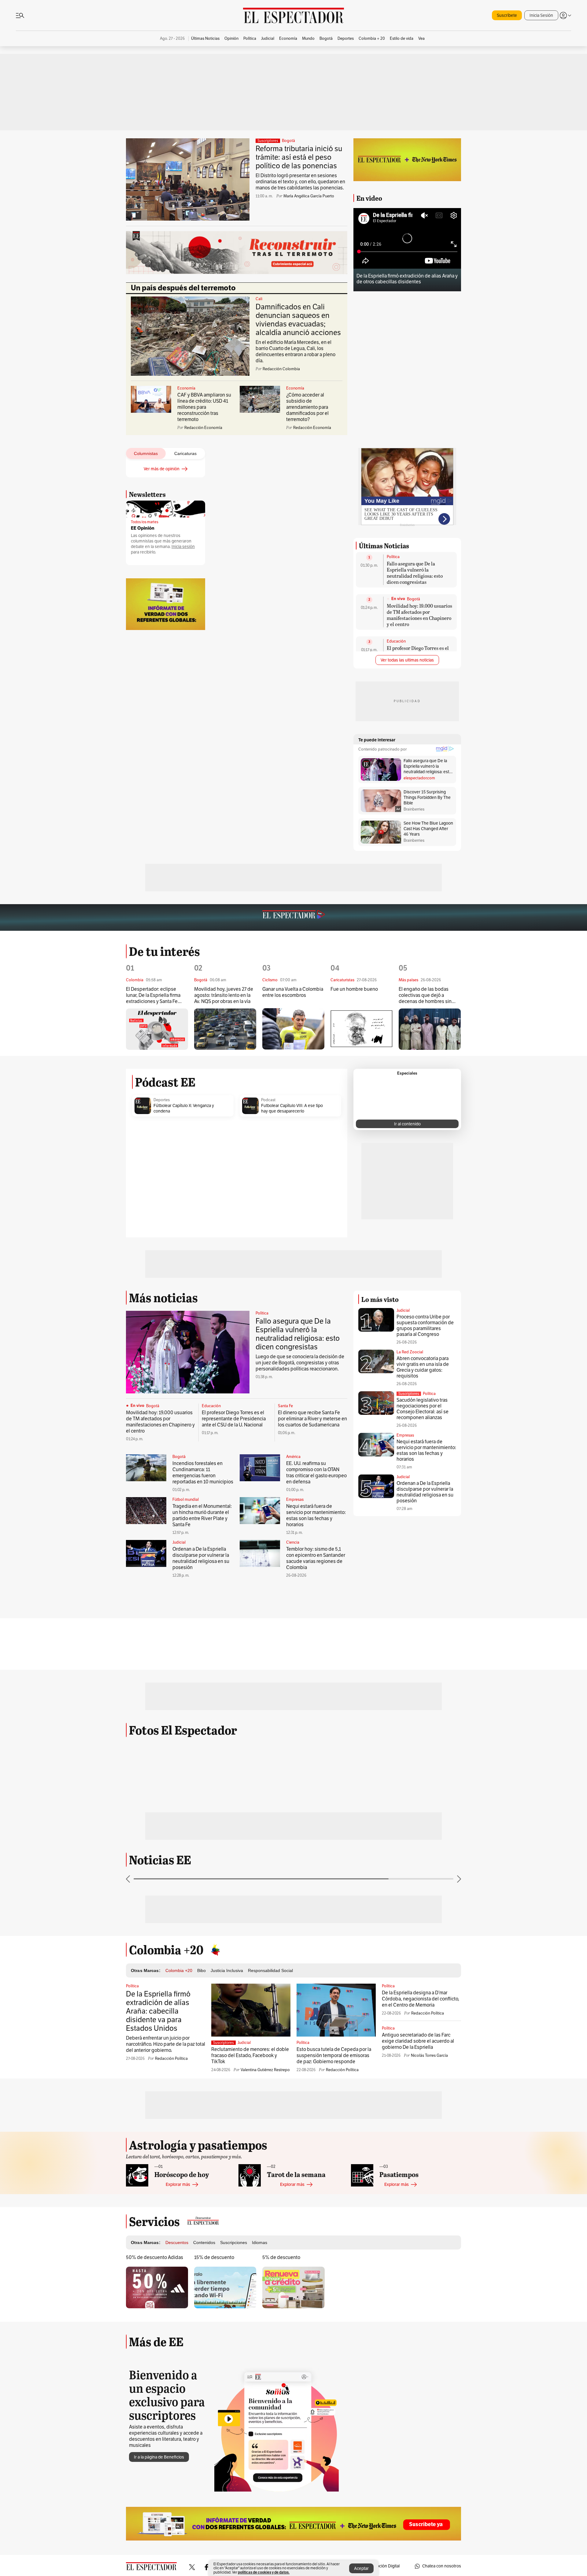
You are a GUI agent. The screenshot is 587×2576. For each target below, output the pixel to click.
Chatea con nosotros (442, 2566)
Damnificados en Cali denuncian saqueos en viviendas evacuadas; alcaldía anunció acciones (298, 320)
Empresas (295, 1500)
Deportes (162, 1100)
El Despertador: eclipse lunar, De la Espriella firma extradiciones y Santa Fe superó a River (153, 995)
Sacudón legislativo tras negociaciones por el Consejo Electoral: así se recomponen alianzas (423, 1409)
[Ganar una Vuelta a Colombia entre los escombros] (293, 1029)
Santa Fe (285, 1406)
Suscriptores (409, 1394)
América (293, 1457)
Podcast (268, 1100)
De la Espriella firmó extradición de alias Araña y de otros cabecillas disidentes (407, 279)
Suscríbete (507, 15)
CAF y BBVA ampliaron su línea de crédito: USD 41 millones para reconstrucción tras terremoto (204, 407)
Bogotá (288, 141)
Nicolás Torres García (429, 2056)
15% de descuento (214, 2257)
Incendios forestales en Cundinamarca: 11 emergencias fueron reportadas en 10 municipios (203, 1473)
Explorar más (178, 2185)
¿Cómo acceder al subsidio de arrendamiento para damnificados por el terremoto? (307, 407)
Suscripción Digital (382, 2566)
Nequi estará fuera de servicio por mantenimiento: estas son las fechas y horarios (316, 1515)
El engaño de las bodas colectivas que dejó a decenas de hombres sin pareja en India (425, 995)
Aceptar (361, 2569)
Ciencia (293, 1542)
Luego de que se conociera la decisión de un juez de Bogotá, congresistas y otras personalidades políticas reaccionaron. (300, 1363)
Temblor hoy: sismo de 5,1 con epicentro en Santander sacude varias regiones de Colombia (316, 1558)
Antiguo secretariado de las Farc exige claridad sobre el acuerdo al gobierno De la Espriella (418, 2041)
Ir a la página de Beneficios (159, 2457)
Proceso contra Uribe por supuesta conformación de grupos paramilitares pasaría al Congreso (425, 1326)
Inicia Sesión (541, 15)
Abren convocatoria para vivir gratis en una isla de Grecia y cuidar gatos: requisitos (423, 1367)
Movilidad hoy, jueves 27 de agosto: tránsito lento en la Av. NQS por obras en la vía (224, 995)
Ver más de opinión (162, 469)
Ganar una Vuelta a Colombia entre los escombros (293, 992)
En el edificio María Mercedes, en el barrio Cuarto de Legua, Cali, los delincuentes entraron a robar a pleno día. (295, 352)
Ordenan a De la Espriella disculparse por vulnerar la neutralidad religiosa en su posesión (201, 1558)
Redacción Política (171, 2059)
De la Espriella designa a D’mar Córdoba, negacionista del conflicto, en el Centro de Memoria (421, 1999)
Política (393, 557)
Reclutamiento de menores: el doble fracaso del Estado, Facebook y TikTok (250, 2056)
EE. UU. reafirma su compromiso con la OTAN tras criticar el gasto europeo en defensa (316, 1473)
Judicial (179, 1542)
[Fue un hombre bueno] (362, 1029)
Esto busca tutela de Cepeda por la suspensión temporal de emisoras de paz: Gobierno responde (334, 2056)
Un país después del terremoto (183, 288)
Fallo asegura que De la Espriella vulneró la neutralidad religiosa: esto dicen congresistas (415, 573)
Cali (259, 299)
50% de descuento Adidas (155, 2257)
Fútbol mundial (186, 1500)
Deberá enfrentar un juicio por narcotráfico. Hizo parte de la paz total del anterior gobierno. (166, 2044)
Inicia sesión (183, 547)
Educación (396, 641)
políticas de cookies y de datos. (264, 2572)
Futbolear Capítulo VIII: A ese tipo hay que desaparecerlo (292, 1108)
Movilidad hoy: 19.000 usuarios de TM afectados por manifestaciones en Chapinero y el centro (419, 615)
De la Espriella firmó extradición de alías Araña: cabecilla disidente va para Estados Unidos (158, 2011)
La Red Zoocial (410, 1352)
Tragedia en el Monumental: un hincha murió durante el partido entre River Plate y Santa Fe (202, 1515)
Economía (186, 388)
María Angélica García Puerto (309, 196)
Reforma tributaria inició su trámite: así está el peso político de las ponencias (299, 157)
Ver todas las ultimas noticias (407, 660)
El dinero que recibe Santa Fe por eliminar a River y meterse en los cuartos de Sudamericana (312, 1419)
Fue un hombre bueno (354, 989)
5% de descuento (281, 2257)
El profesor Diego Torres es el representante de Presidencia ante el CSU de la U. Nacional (234, 1419)
